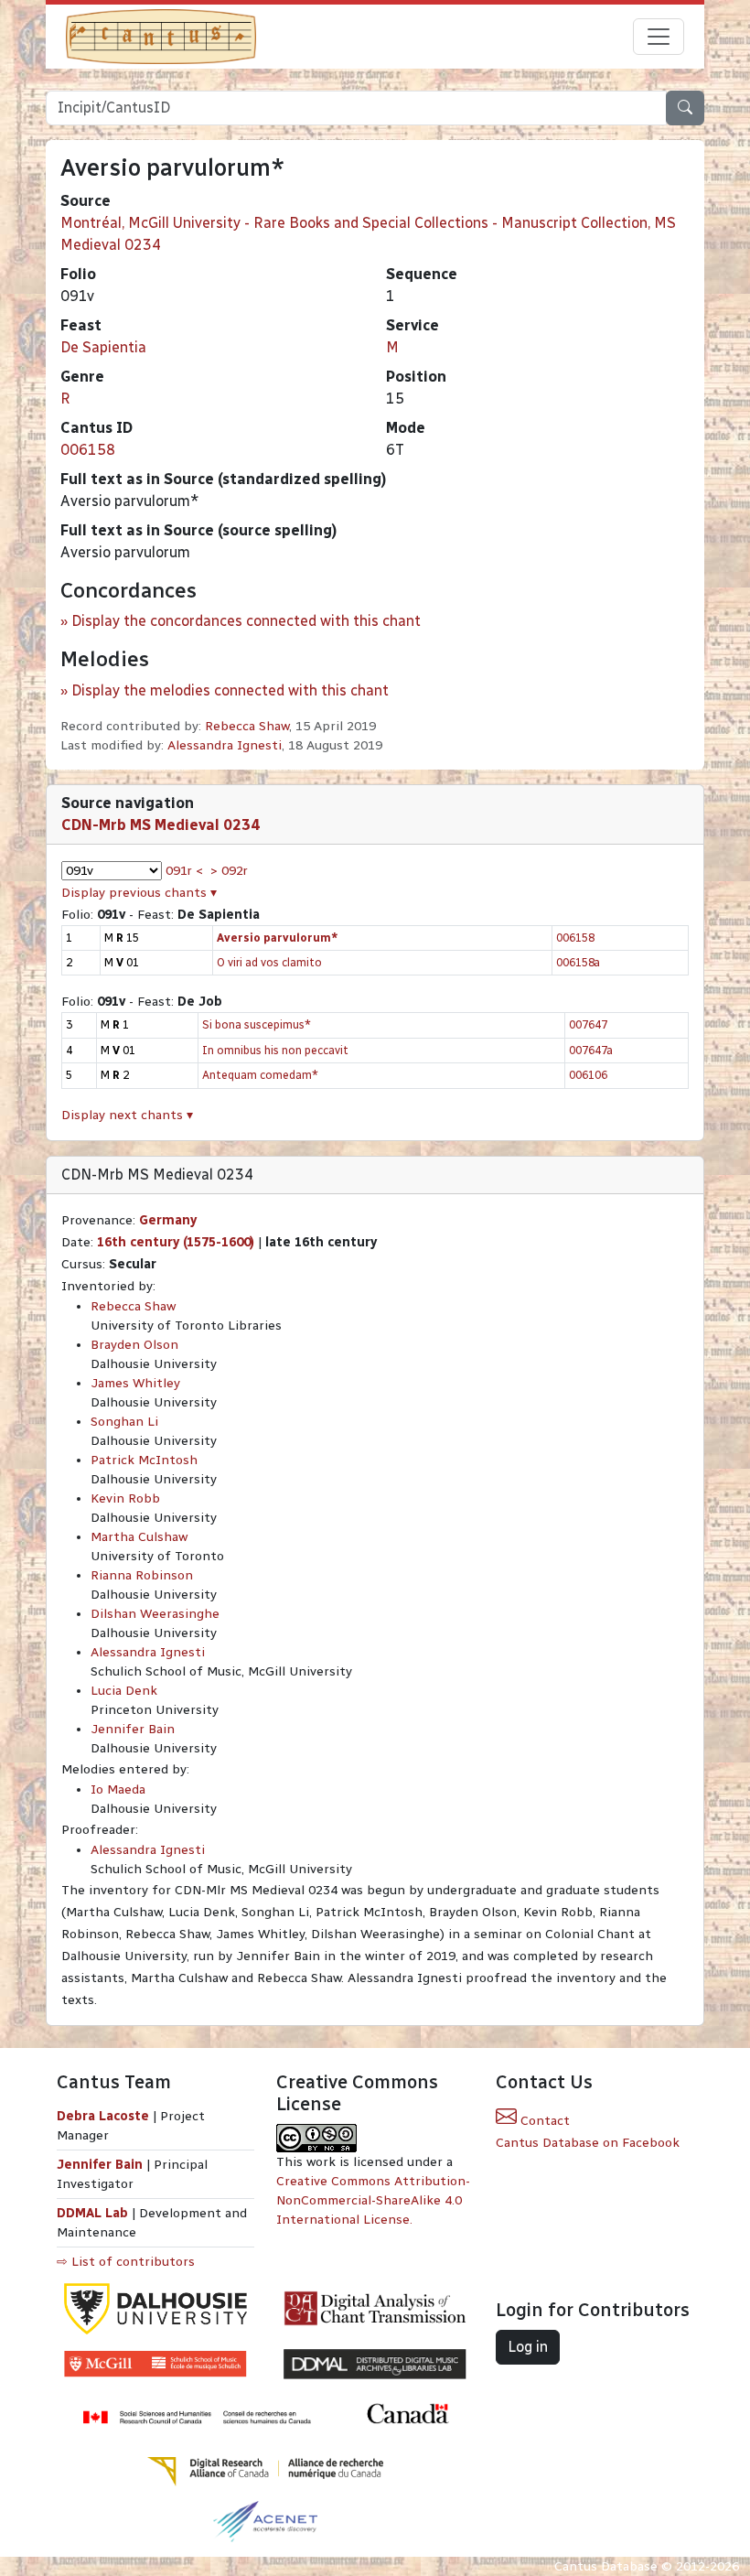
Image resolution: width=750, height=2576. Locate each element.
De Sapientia (103, 347)
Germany (168, 1220)
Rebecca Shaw (247, 726)
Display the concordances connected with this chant (246, 621)
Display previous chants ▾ (139, 893)
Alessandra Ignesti (225, 745)
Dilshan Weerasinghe (155, 1614)
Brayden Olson (134, 1345)
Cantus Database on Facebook (588, 2143)
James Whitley (135, 1383)
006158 (88, 450)
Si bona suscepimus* (257, 1024)
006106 (588, 1075)
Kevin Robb (125, 1498)
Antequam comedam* (260, 1075)
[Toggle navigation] (659, 37)
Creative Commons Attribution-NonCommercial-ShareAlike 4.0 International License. (373, 2200)
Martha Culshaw (139, 1537)
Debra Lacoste (103, 2116)
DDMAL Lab (92, 2213)
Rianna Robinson (142, 1575)
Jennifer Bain (133, 1729)
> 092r (229, 871)
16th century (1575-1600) (176, 1242)
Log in (528, 2347)
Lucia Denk (124, 1691)
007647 (588, 1024)
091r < (184, 871)
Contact (543, 2121)
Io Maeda (118, 1789)
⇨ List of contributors (126, 2262)
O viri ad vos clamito (269, 962)
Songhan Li (124, 1422)
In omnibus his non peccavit (275, 1050)
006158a (578, 962)
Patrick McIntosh (144, 1460)
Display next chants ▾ (127, 1115)
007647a (591, 1050)
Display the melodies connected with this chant (230, 690)
